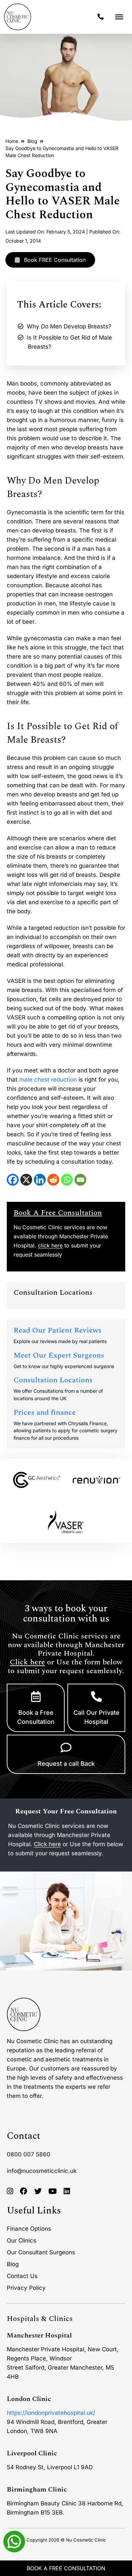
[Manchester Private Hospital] (24, 2014)
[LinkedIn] (40, 1180)
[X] (26, 1180)
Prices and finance (45, 1413)
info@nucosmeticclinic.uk (42, 2171)
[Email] (80, 1180)
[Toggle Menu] (119, 17)
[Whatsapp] (14, 2541)
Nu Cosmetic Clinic (86, 2540)
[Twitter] (38, 2191)
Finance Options (29, 2229)
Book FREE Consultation (54, 260)
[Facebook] (13, 1180)
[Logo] (18, 17)
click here (50, 1245)
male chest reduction (48, 1080)
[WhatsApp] (67, 1180)
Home (12, 141)
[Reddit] (53, 1180)
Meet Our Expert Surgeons (59, 1355)
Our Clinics (21, 2240)
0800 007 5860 (29, 2154)
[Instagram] (10, 2191)
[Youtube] (53, 2191)
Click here (27, 1662)
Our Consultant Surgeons (41, 2252)
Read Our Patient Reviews (58, 1330)
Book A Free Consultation (66, 2568)
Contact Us (22, 2276)
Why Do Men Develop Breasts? (69, 326)
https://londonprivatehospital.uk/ (51, 2413)
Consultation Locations (53, 1380)
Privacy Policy (26, 2288)
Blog (32, 141)
